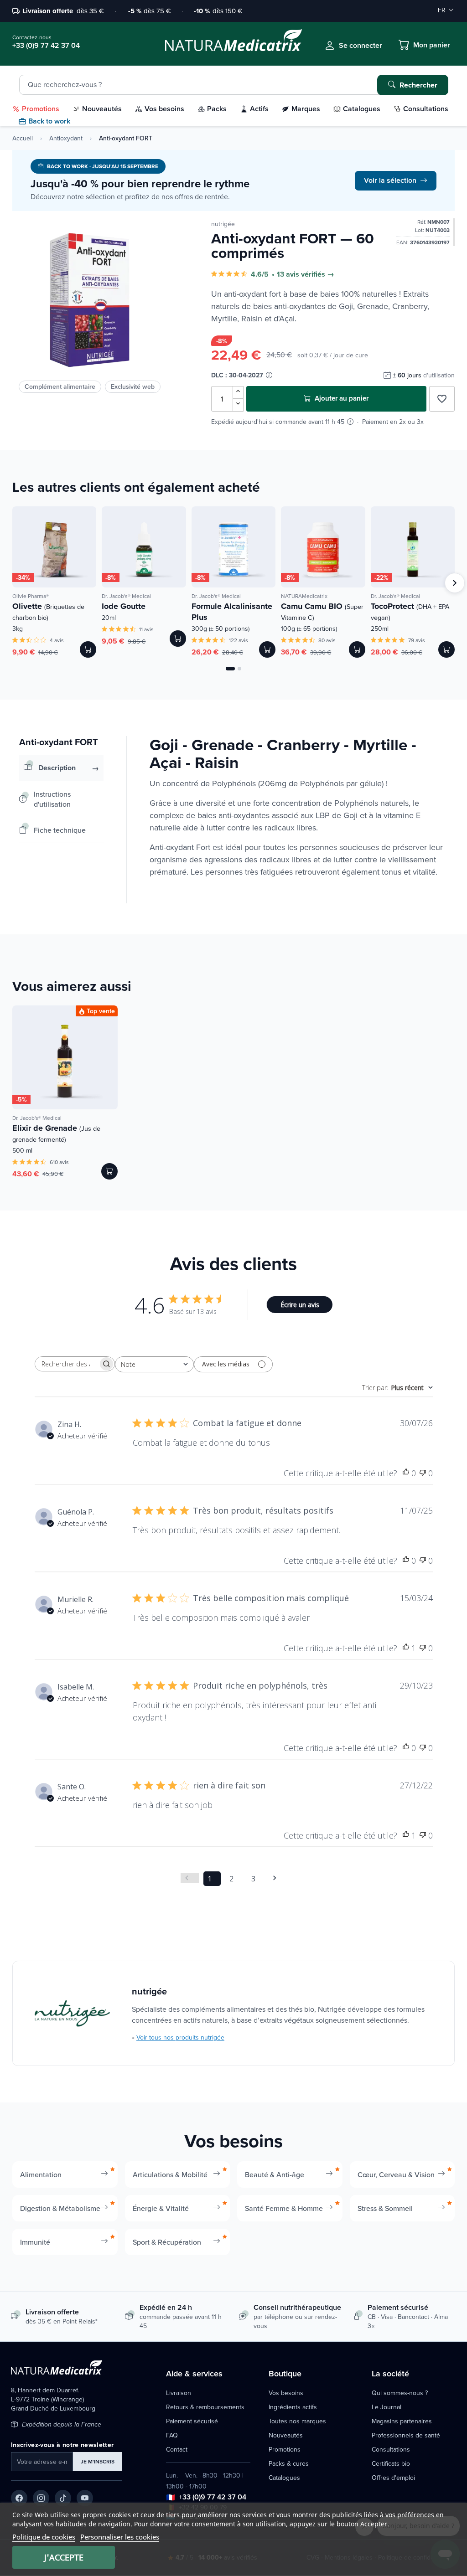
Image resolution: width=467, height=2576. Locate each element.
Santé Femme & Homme (284, 2208)
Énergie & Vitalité (161, 2208)
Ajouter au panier (341, 398)
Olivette (48, 611)
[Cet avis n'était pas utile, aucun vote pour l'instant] (423, 1473)
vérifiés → (318, 274)
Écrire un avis (300, 1305)
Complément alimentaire (60, 386)
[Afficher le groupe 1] (230, 669)
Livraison (179, 2393)
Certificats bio (391, 2463)
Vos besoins (286, 2393)
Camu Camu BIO (322, 611)
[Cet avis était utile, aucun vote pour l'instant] (406, 1473)
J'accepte (64, 2557)
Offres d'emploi (393, 2478)
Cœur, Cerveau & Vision (396, 2174)
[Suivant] (455, 583)
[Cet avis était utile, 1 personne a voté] (406, 1648)
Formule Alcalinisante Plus (232, 612)
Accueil (23, 138)
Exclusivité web (133, 386)
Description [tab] (57, 768)
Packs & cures (289, 2463)
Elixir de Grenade (56, 1133)
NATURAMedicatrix (304, 596)
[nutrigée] (72, 2013)
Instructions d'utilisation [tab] (52, 799)
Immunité (35, 2242)
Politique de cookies (44, 2537)
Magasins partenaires (402, 2421)
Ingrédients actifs (293, 2407)
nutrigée (223, 224)
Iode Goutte (124, 606)
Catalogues (284, 2478)
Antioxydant (66, 138)
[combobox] (154, 1364)
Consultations (391, 2449)
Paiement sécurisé (192, 2421)
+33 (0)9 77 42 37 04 (213, 2497)
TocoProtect (410, 611)
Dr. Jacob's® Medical (126, 596)
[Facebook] (19, 2498)
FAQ (172, 2435)
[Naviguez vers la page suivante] (278, 1878)
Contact (177, 2449)
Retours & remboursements (205, 2407)
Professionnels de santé (406, 2435)
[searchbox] (67, 1364)
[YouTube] (85, 2498)
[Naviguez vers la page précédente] (190, 1878)
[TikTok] (63, 2498)
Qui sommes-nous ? (400, 2393)
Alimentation (41, 2174)
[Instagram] (41, 2498)
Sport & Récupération (167, 2242)
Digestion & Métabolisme (60, 2208)
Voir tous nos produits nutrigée (180, 2037)
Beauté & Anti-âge (275, 2174)
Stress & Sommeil (385, 2208)
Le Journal (387, 2407)
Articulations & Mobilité (170, 2174)
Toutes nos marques (297, 2421)
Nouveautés (286, 2435)
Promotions (285, 2449)
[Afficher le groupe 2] (239, 669)
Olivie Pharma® (31, 596)
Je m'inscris (98, 2461)
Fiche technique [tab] (60, 830)
